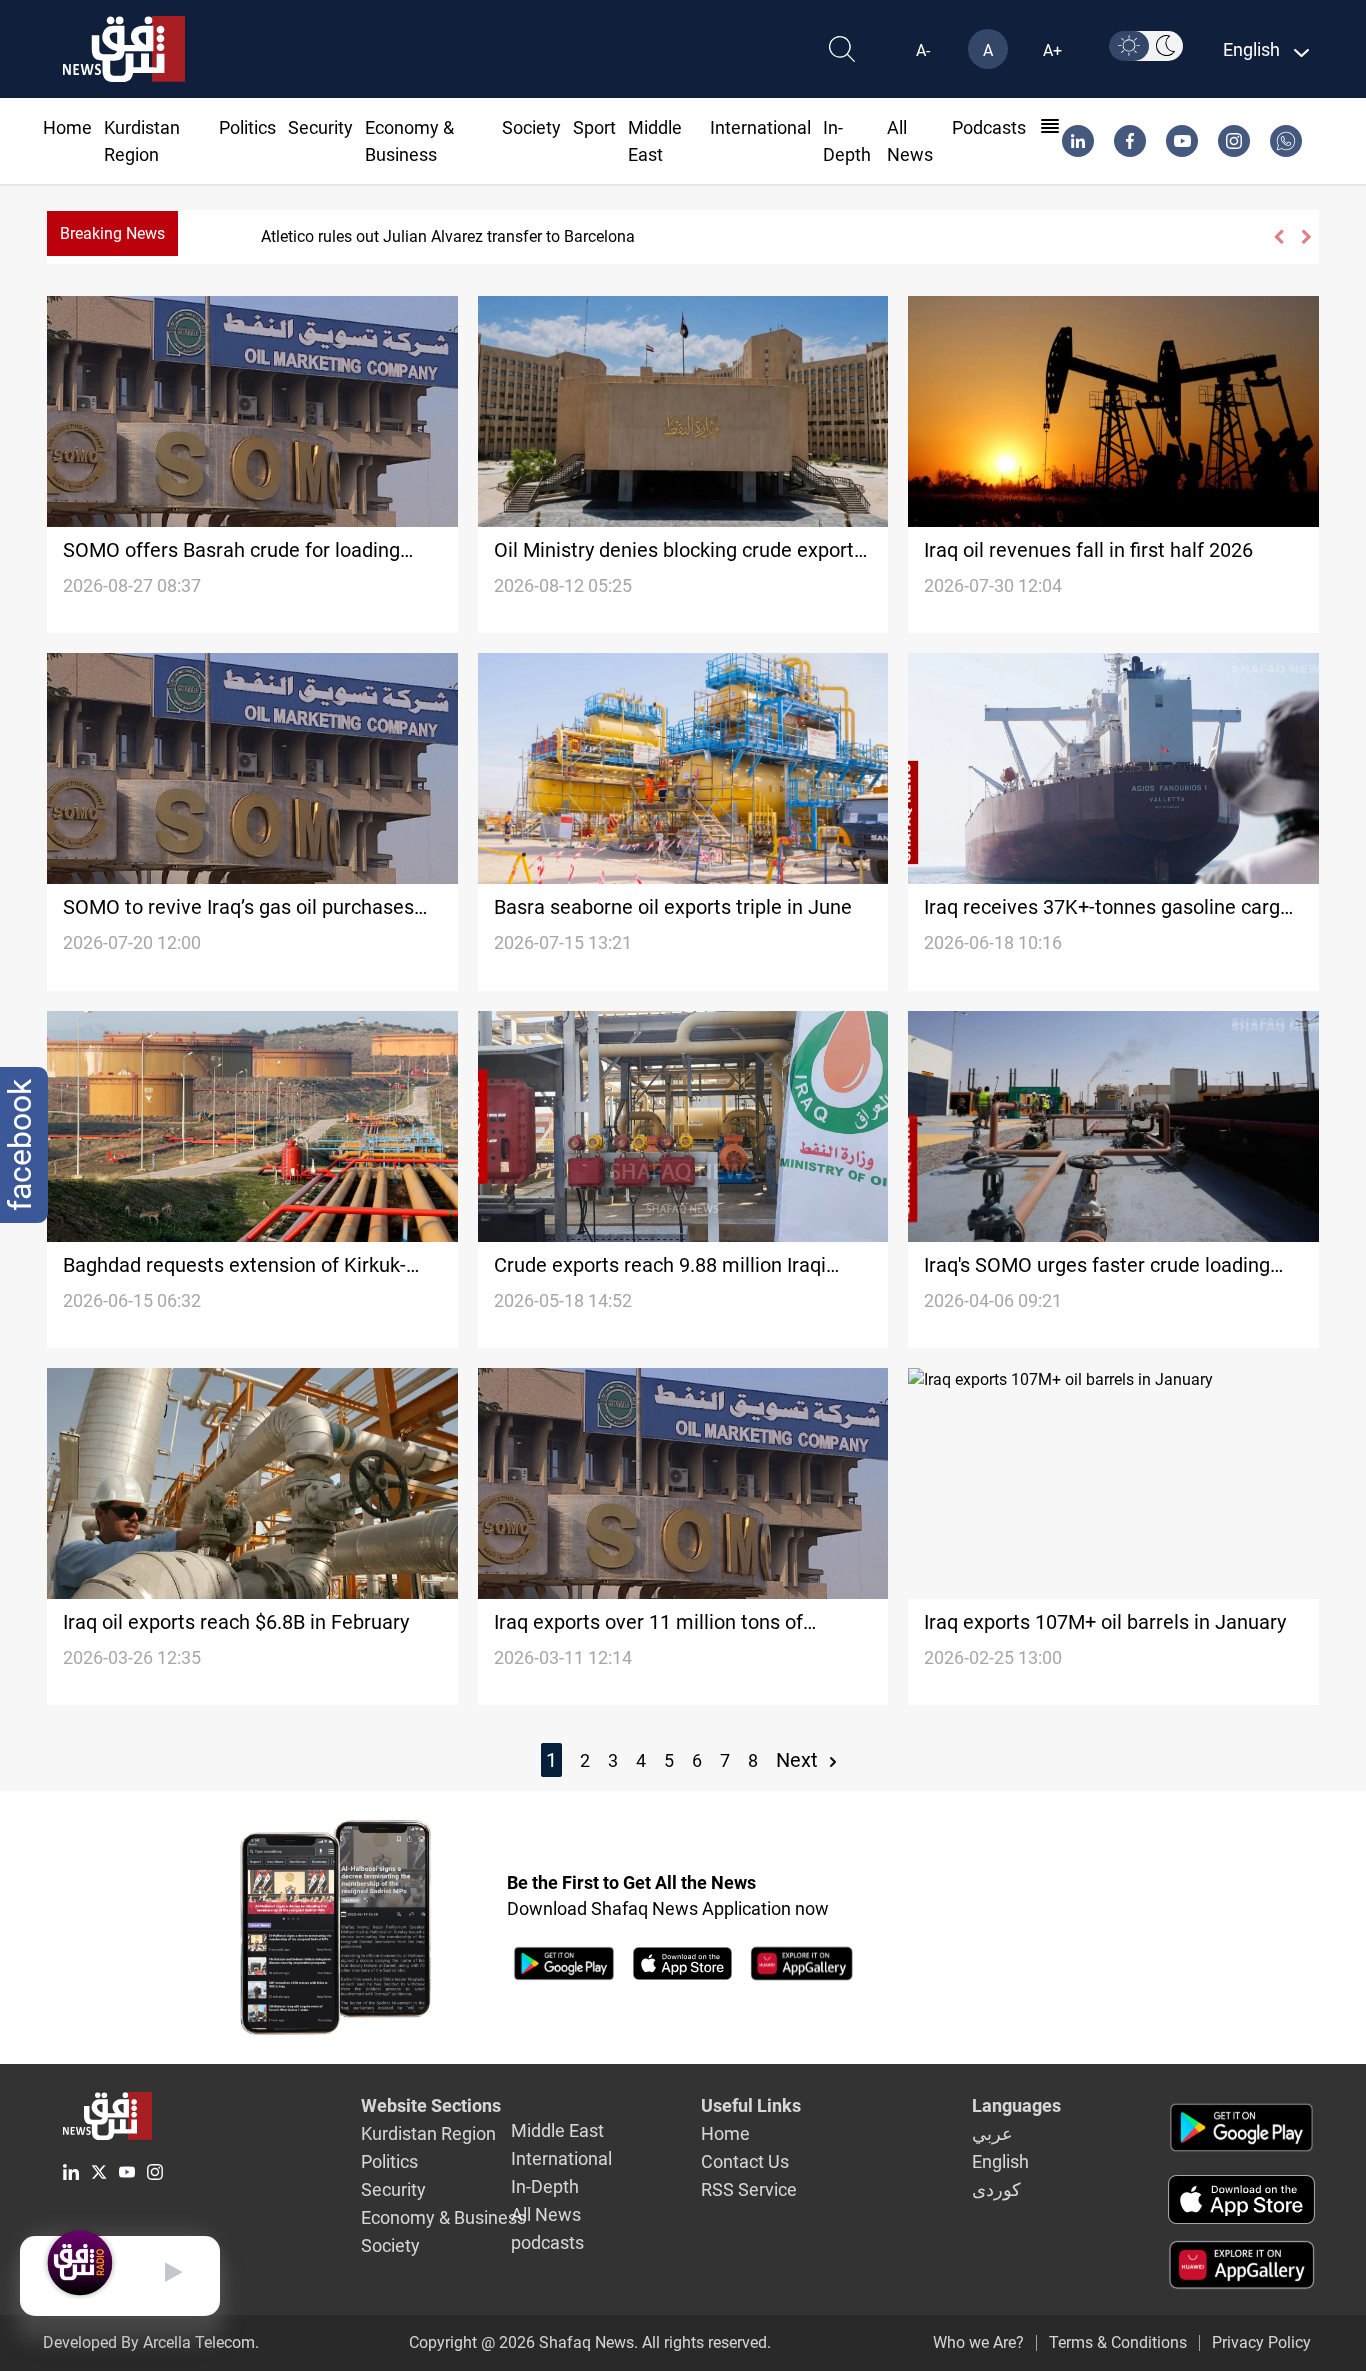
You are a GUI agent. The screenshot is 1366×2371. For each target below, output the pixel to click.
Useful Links (751, 2105)
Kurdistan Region (428, 2133)
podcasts (989, 127)
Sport (594, 127)
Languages (1016, 2105)
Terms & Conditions (1118, 2342)
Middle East (557, 2130)
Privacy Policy (1261, 2342)
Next (799, 1760)
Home (67, 127)
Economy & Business (443, 2217)
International (760, 127)
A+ (1052, 50)
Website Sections (431, 2105)
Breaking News (112, 233)
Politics (247, 127)
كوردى (996, 2189)
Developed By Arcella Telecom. (151, 2342)
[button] (1277, 237)
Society (531, 127)
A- (923, 50)
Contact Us (745, 2161)
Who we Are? (978, 2342)
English (1000, 2161)
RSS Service (749, 2189)
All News (546, 2214)
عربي (992, 2133)
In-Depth (545, 2186)
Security (320, 127)
